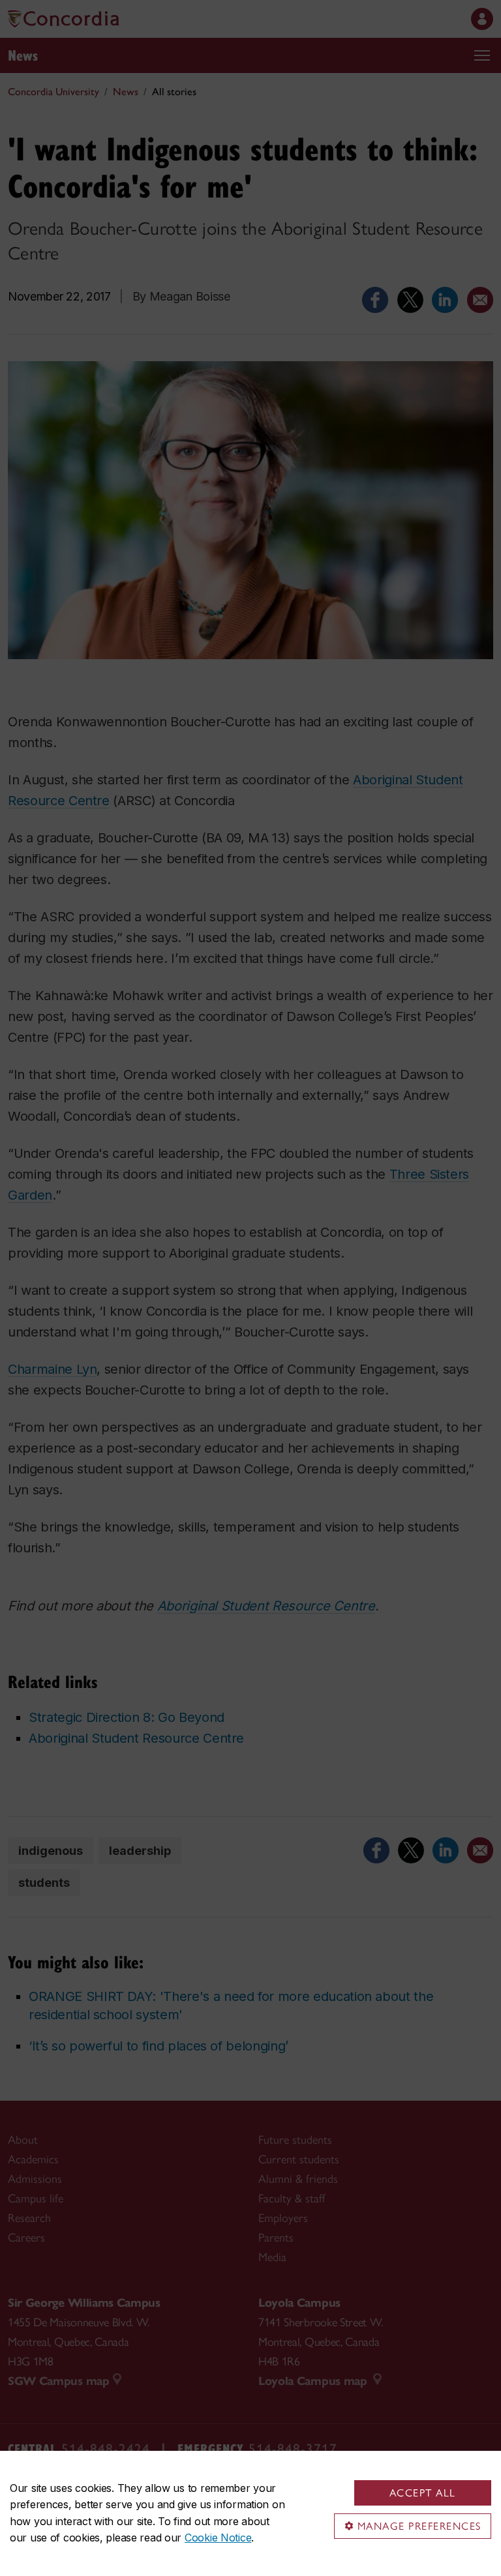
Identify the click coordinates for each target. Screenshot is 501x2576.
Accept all (423, 2493)
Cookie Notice (218, 2538)
